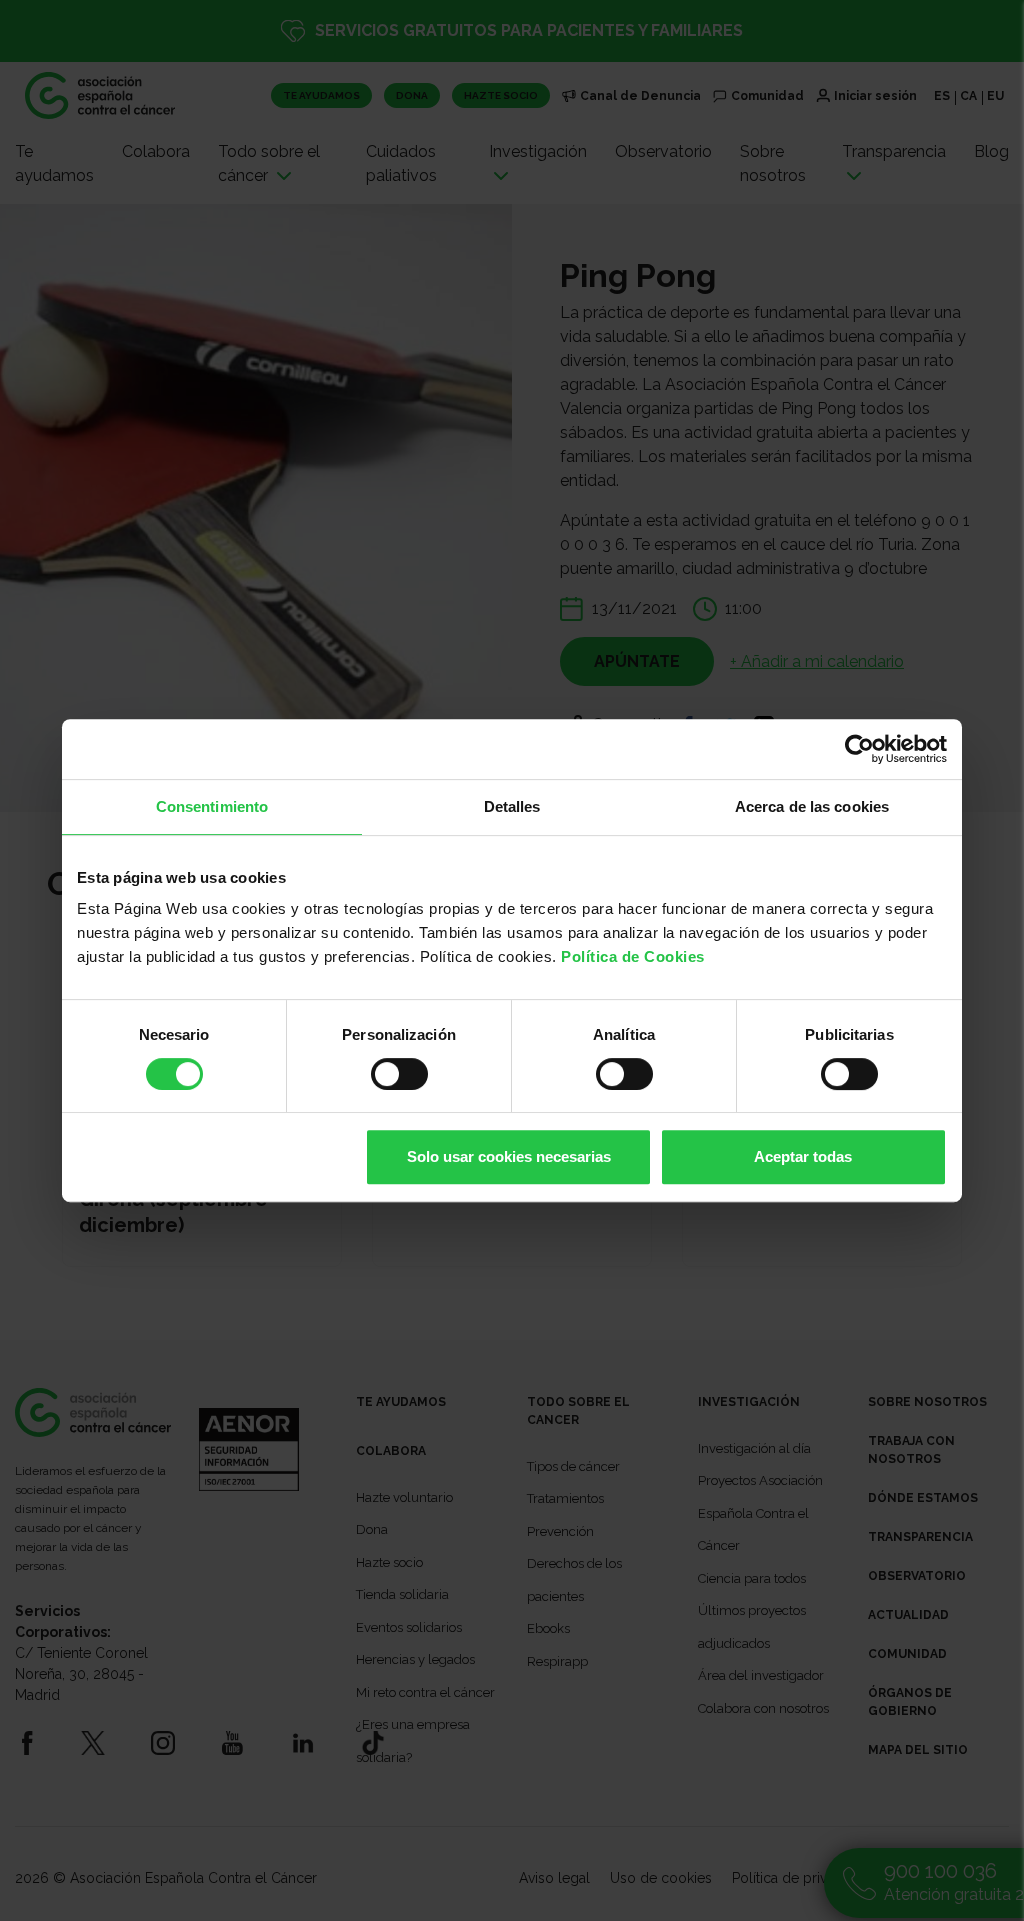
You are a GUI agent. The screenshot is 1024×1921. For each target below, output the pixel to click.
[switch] (399, 1074)
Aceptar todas (803, 1156)
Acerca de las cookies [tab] (812, 806)
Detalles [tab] (512, 806)
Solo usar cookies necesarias (509, 1156)
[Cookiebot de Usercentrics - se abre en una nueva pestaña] (859, 749)
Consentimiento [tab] (212, 806)
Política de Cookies (633, 956)
